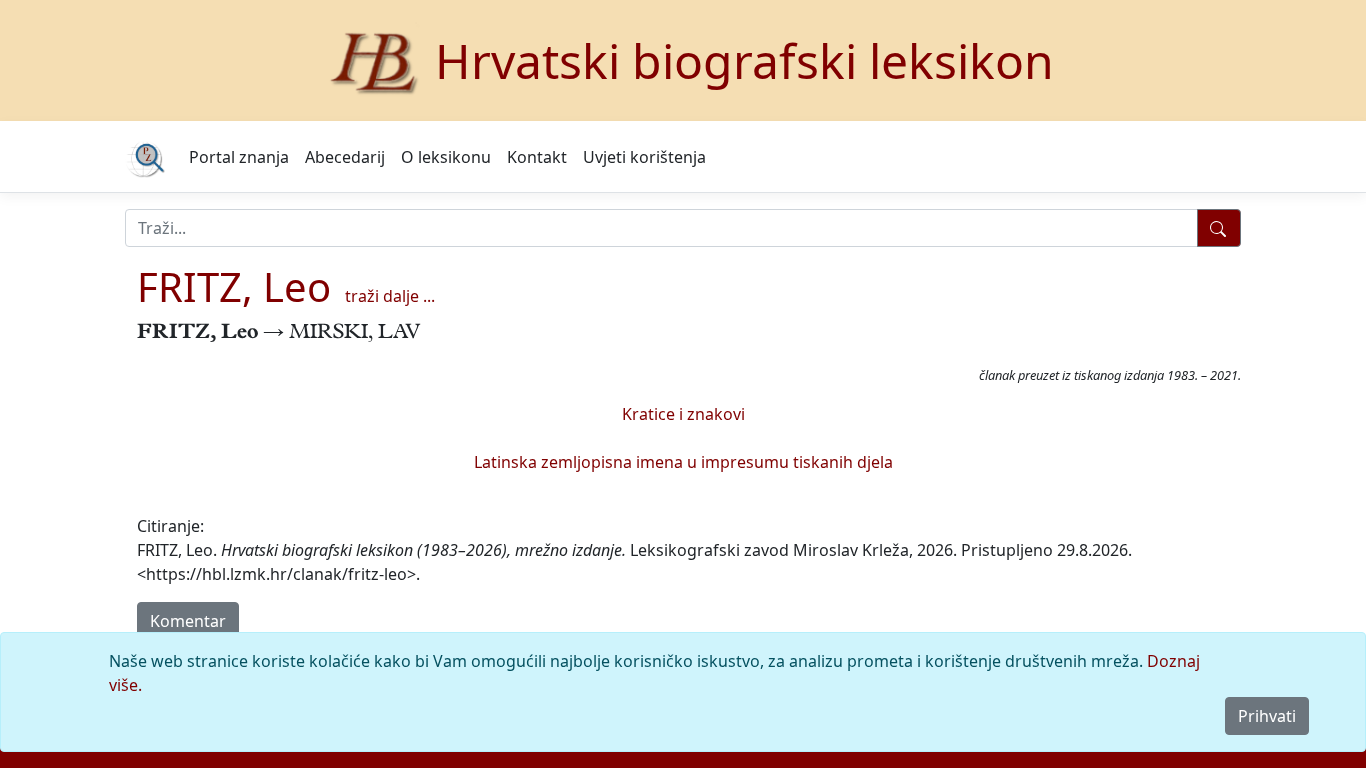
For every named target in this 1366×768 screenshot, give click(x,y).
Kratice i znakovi (683, 414)
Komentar (188, 621)
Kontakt (537, 157)
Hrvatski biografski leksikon (744, 60)
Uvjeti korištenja (644, 157)
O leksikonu (446, 157)
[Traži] (1219, 228)
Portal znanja (239, 157)
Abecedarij (345, 157)
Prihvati (1267, 716)
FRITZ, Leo (234, 286)
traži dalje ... (390, 296)
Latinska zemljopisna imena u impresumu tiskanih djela (683, 462)
